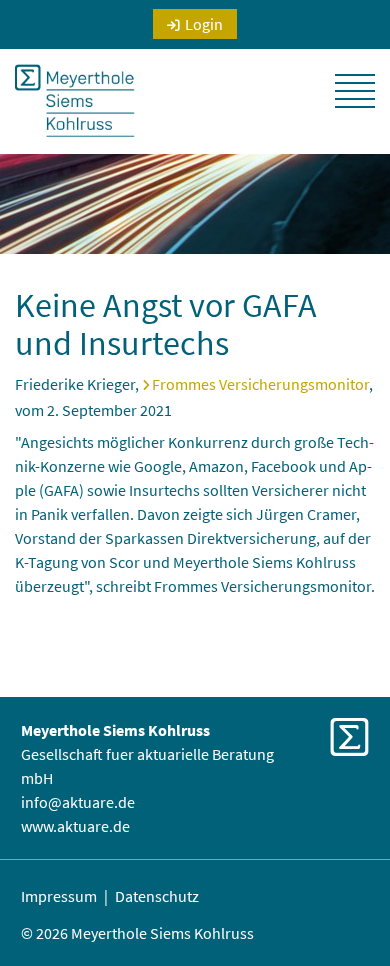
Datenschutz (157, 896)
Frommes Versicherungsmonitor (260, 384)
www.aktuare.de (75, 826)
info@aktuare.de (78, 802)
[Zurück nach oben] (349, 906)
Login (204, 24)
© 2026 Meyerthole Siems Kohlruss (137, 933)
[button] (355, 91)
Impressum (59, 896)
